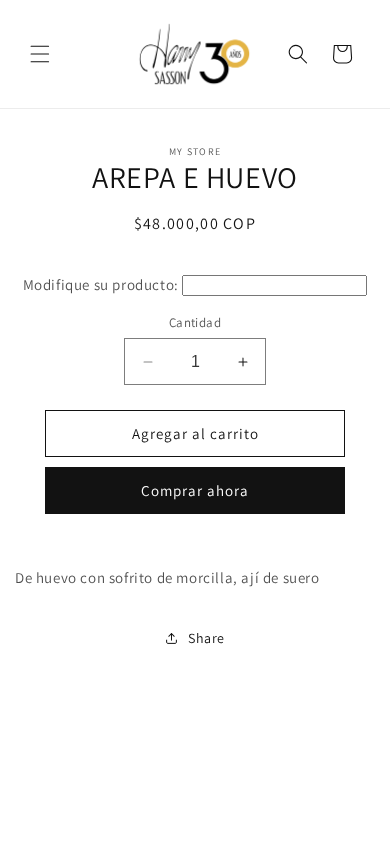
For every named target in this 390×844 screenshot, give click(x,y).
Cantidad (195, 322)
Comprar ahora (195, 490)
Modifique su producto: (101, 284)
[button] (40, 54)
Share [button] (206, 638)
